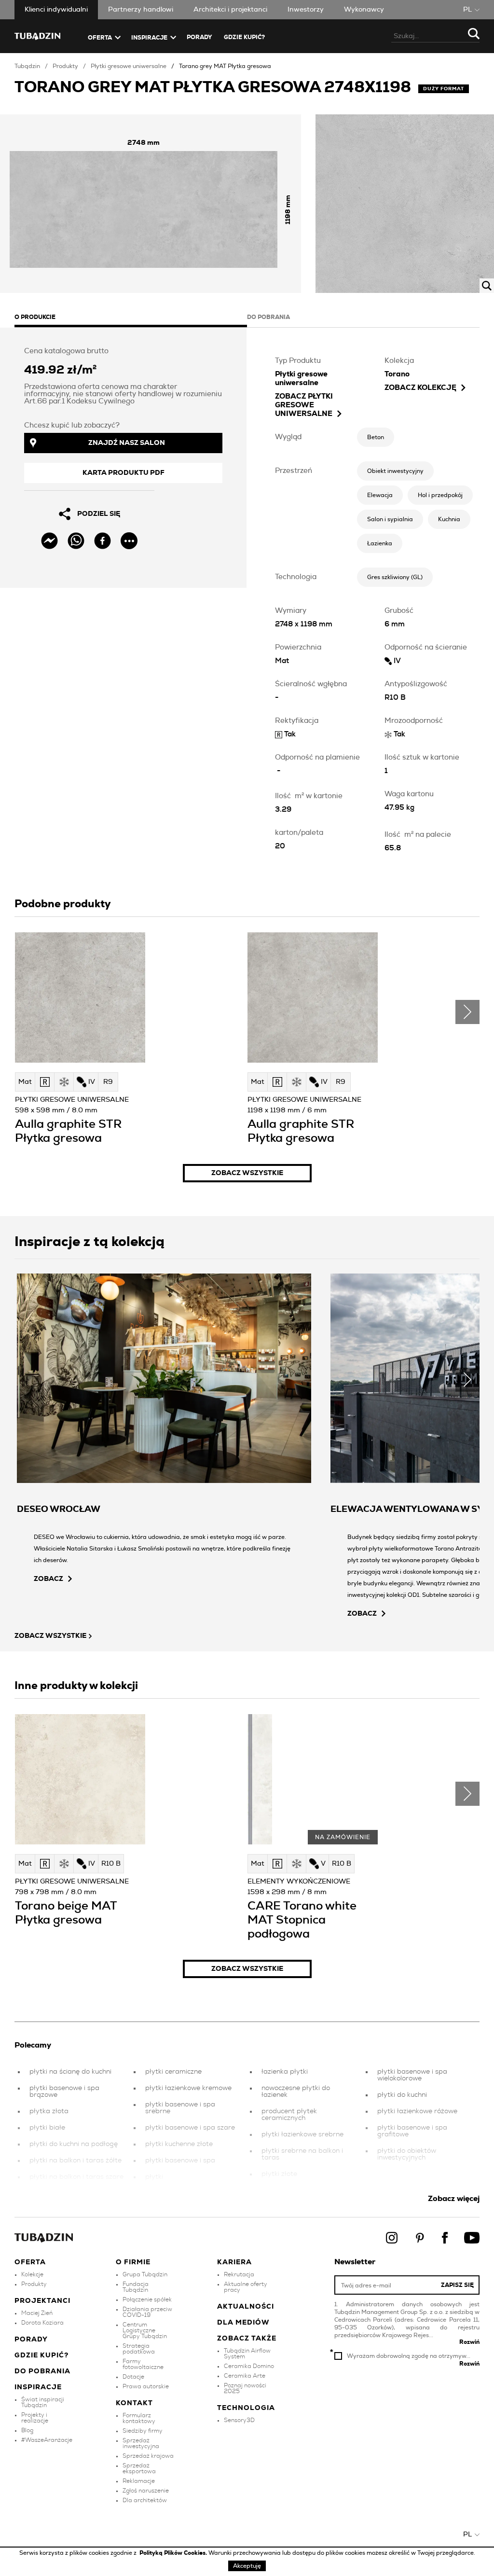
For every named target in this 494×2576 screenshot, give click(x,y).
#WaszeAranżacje (47, 2440)
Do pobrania (42, 2371)
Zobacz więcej (454, 2199)
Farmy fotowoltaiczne (143, 2364)
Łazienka (380, 543)
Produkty (65, 66)
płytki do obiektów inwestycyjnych (407, 2154)
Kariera (234, 2262)
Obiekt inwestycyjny (395, 471)
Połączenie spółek (147, 2299)
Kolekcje (32, 2274)
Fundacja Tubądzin (136, 2287)
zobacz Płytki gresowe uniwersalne (304, 405)
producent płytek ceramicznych (289, 2115)
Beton (376, 437)
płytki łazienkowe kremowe (188, 2088)
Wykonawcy (364, 10)
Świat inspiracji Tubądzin (43, 2402)
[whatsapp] (76, 541)
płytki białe (47, 2128)
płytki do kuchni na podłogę (74, 2144)
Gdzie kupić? (244, 37)
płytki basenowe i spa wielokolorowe (412, 2075)
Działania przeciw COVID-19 (147, 2312)
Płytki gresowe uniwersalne (129, 66)
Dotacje (133, 2377)
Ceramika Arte (245, 2376)
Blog (27, 2430)
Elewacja (380, 495)
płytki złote (279, 2174)
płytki (154, 2177)
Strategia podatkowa (139, 2349)
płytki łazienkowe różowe (417, 2111)
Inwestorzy (306, 10)
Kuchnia (449, 519)
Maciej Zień (37, 2313)
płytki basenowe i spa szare (190, 2128)
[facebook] (103, 541)
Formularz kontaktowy (139, 2418)
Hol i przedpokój (440, 495)
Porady (199, 37)
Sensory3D (239, 2420)
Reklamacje (139, 2481)
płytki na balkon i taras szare (76, 2177)
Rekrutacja (239, 2274)
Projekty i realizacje (35, 2418)
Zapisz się (457, 2285)
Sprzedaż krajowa (148, 2456)
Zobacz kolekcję (420, 388)
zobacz (48, 1579)
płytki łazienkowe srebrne (302, 2134)
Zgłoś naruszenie (146, 2491)
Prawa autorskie (146, 2386)
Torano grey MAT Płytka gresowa (225, 66)
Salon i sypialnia (390, 519)
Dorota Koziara (42, 2323)
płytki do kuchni (402, 2095)
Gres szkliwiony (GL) (395, 577)
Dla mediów (243, 2323)
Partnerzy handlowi (141, 10)
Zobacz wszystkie (247, 1173)
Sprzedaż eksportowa (139, 2468)
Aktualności (246, 2307)
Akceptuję (247, 2566)
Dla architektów (145, 2500)
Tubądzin (27, 66)
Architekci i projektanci (230, 10)
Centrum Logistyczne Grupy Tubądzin (145, 2330)
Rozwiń (469, 2342)
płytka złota (49, 2111)
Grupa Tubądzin (145, 2274)
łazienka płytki (285, 2072)
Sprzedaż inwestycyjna (141, 2443)
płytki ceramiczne (173, 2072)
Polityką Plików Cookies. (174, 2553)
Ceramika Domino (249, 2366)
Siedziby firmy (143, 2431)
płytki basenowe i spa (180, 2161)
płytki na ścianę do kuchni (70, 2072)
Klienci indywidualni (56, 10)
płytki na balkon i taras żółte (75, 2161)
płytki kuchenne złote (179, 2144)
